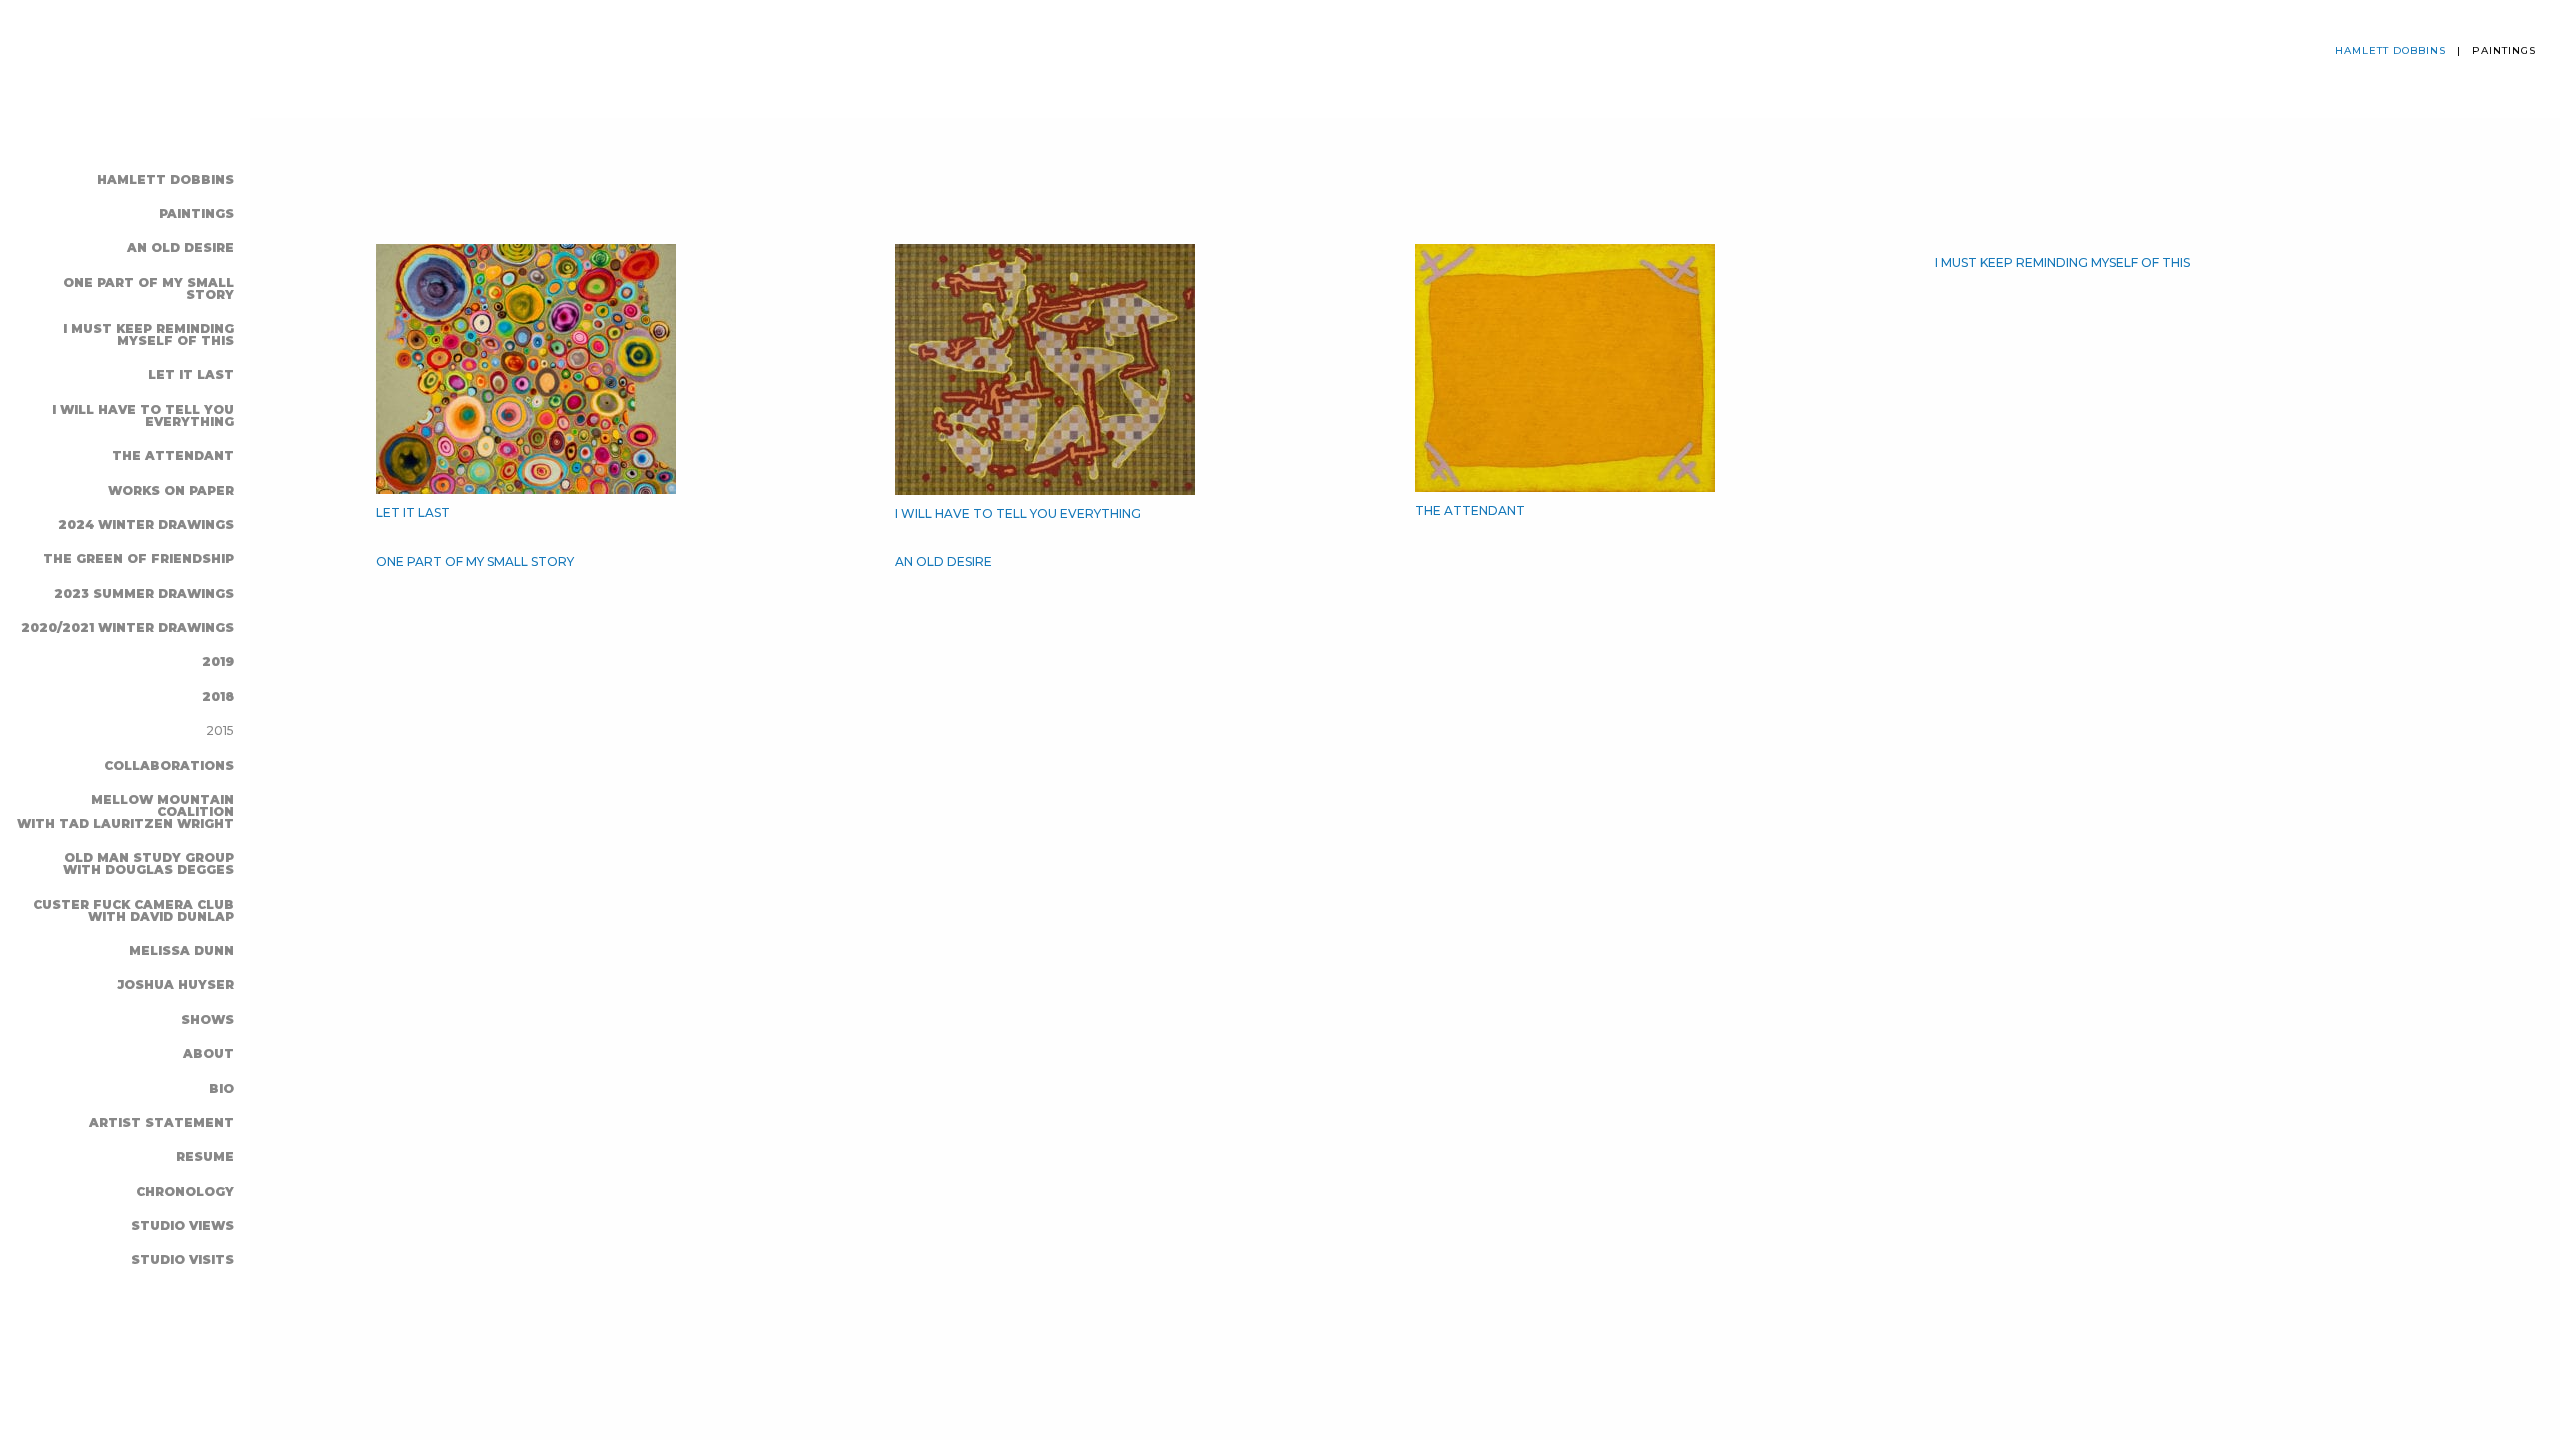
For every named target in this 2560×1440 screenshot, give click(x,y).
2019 (218, 661)
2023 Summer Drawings (144, 593)
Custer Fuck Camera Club (133, 910)
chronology (185, 1191)
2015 (220, 730)
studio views (182, 1225)
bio (221, 1088)
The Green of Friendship (138, 558)
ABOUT (208, 1053)
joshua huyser (175, 984)
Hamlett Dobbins (165, 179)
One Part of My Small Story (148, 288)
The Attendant (173, 455)
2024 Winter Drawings (146, 524)
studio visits (182, 1259)
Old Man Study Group (148, 863)
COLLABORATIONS (169, 765)
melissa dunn (181, 950)
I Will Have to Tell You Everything (143, 415)
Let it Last (191, 374)
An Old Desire (180, 247)
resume (205, 1156)
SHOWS (207, 1019)
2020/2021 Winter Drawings (127, 627)
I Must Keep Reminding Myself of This (148, 334)
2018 (218, 696)
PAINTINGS (196, 213)
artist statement (161, 1122)
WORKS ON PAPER (171, 490)
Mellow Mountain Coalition (125, 811)
